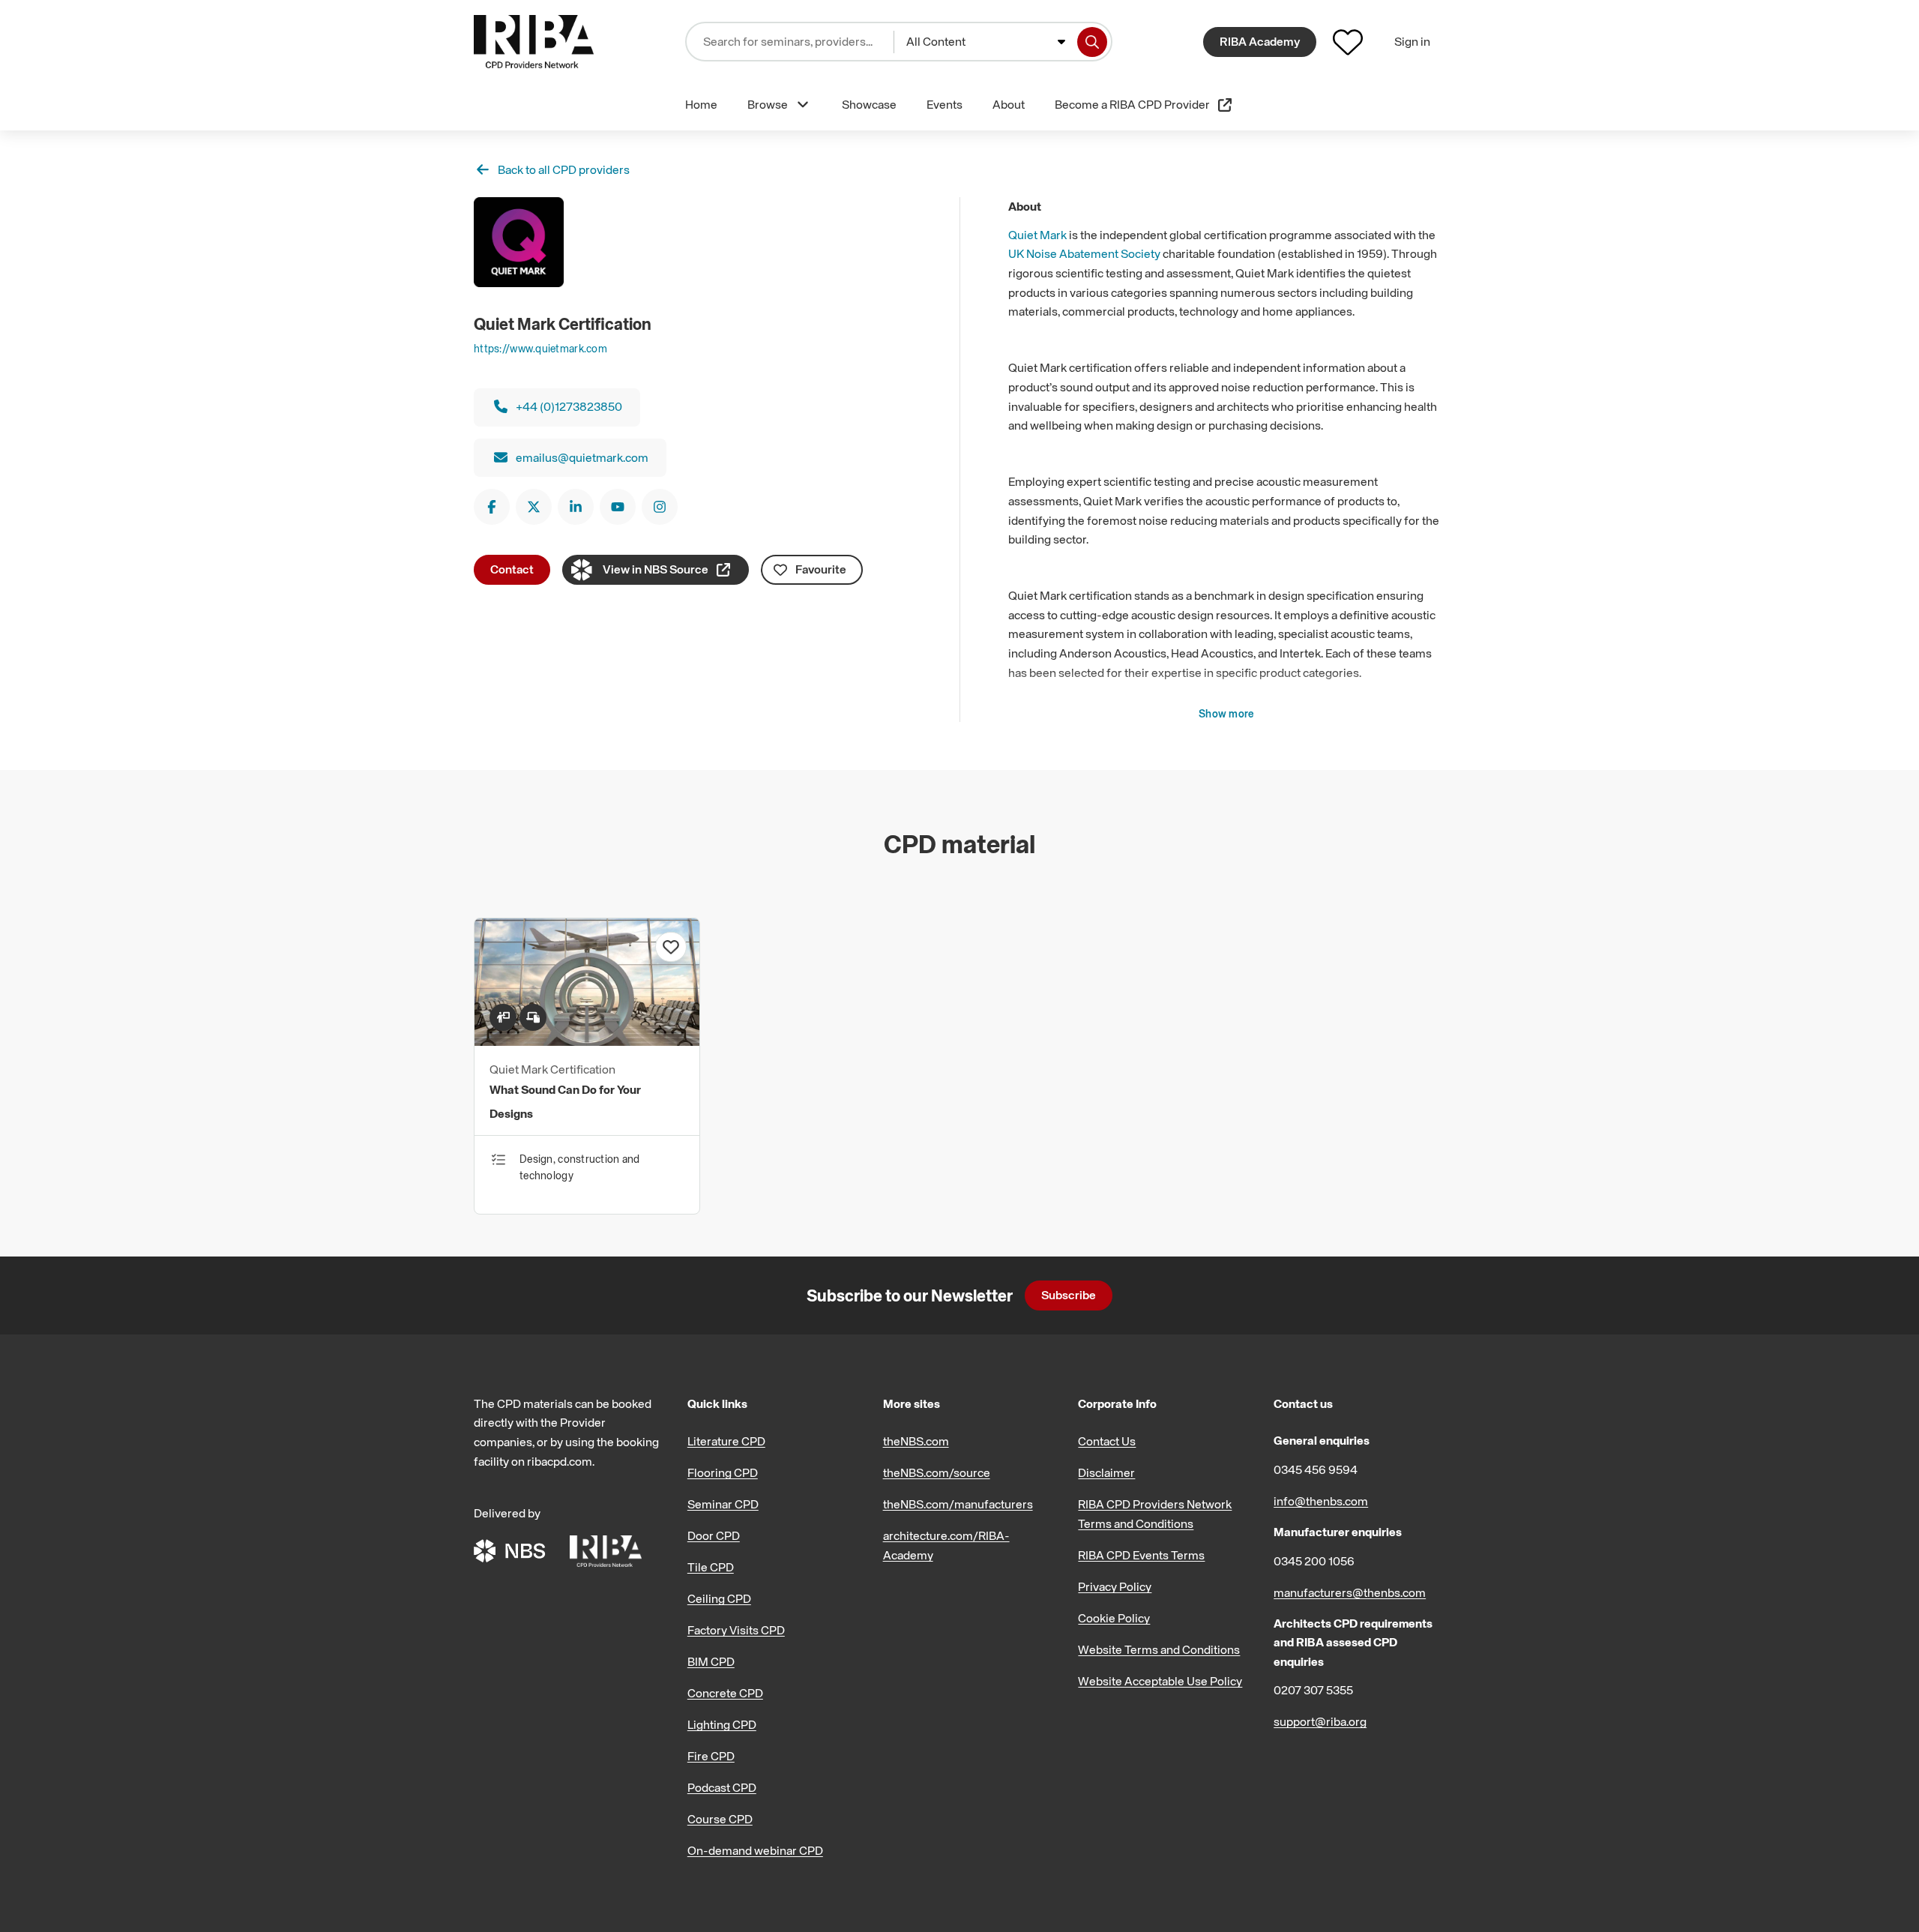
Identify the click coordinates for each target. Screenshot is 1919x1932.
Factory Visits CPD (736, 1630)
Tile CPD (711, 1567)
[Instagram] (660, 507)
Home (701, 104)
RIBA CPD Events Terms (1141, 1555)
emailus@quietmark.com (582, 457)
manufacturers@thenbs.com (1350, 1592)
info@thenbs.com (1321, 1501)
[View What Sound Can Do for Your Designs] (587, 1041)
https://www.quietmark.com (540, 348)
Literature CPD (726, 1441)
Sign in (1412, 41)
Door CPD (714, 1535)
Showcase (869, 104)
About (1009, 104)
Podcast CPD (722, 1787)
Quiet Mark (1037, 235)
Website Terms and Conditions (1159, 1649)
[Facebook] (492, 507)
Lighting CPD (722, 1724)
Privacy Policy (1115, 1586)
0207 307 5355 (1313, 1690)
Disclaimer (1106, 1472)
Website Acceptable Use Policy (1160, 1681)
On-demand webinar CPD (755, 1850)
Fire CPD (711, 1756)
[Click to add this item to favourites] (671, 947)
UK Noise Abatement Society (1084, 253)
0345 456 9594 (1316, 1469)
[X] (534, 507)
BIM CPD (711, 1661)
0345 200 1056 (1314, 1561)
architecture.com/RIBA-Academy (946, 1545)
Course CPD (720, 1819)
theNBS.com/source (937, 1472)
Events (945, 104)
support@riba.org (1320, 1721)
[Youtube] (618, 507)
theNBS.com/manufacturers (958, 1504)
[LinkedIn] (576, 507)
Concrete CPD (725, 1693)
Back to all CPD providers (564, 169)
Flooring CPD (723, 1472)
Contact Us (1107, 1441)
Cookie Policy (1114, 1618)
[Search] (1092, 42)
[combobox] (986, 42)
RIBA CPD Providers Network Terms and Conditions (1155, 1514)
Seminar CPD (723, 1504)
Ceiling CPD (719, 1598)
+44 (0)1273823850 (569, 406)
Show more (1227, 713)
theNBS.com (916, 1441)
